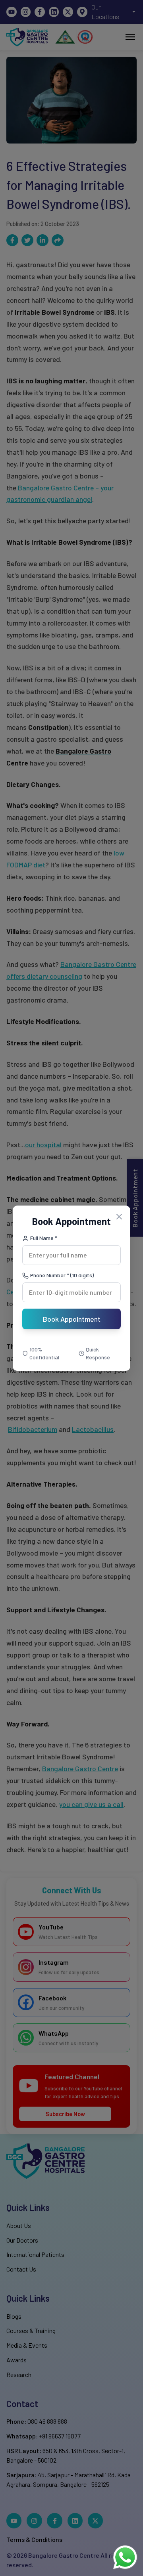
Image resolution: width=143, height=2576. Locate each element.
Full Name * (44, 1238)
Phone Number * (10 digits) (62, 1275)
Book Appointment (72, 1319)
